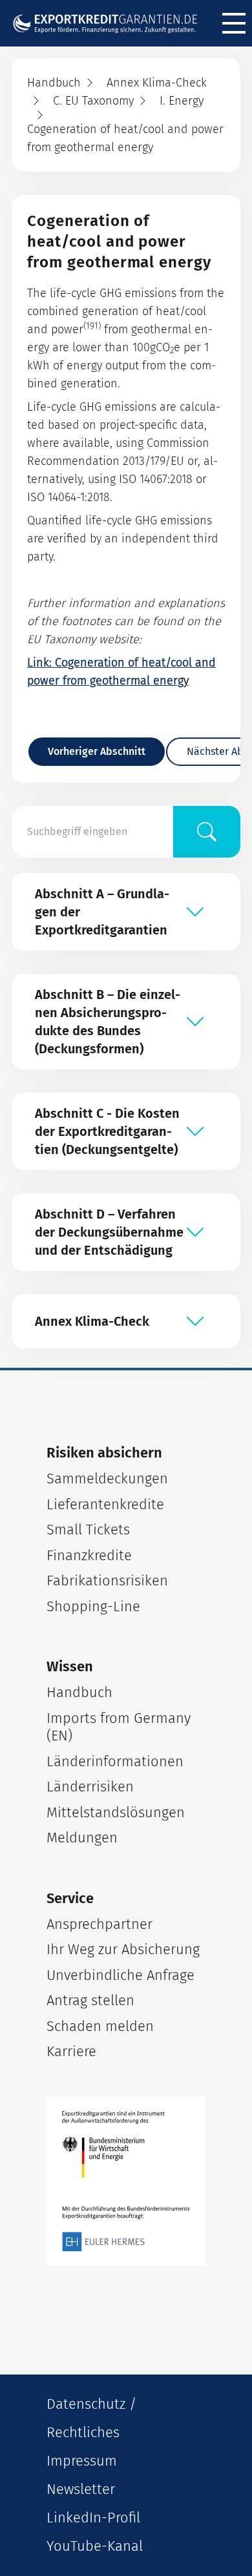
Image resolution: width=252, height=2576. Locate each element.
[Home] (110, 23)
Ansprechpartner (100, 1924)
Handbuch (79, 1692)
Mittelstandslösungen (116, 1812)
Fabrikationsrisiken (107, 1581)
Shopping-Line (93, 1606)
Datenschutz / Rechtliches (91, 2418)
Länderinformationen (115, 1761)
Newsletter (81, 2489)
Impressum (82, 2461)
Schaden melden (100, 2026)
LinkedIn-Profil (93, 2518)
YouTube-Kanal (95, 2546)
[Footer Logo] (126, 2181)
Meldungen (82, 1838)
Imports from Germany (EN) (119, 1727)
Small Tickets (88, 1530)
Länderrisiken (90, 1787)
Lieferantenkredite (105, 1504)
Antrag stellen (90, 2000)
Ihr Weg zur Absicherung (123, 1949)
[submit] (207, 832)
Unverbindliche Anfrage (121, 1975)
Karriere (71, 2051)
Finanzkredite (89, 1555)
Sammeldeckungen (107, 1479)
